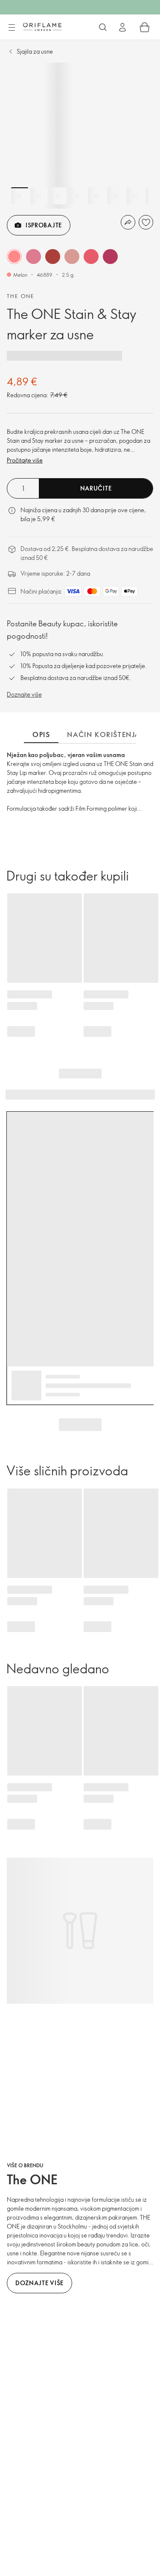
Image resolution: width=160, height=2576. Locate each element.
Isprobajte (44, 225)
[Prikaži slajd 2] (39, 196)
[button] (14, 257)
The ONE (21, 296)
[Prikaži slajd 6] (116, 196)
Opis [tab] (41, 734)
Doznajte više (24, 694)
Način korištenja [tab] (104, 734)
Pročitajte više (25, 460)
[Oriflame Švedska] (42, 27)
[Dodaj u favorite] (146, 222)
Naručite (96, 488)
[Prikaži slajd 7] (135, 196)
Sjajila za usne (35, 51)
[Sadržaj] (12, 28)
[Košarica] (145, 27)
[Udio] (128, 222)
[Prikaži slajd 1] (20, 196)
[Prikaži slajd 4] (77, 196)
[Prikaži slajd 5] (96, 196)
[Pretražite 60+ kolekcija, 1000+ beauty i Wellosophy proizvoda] (103, 27)
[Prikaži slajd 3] (58, 196)
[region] (80, 136)
